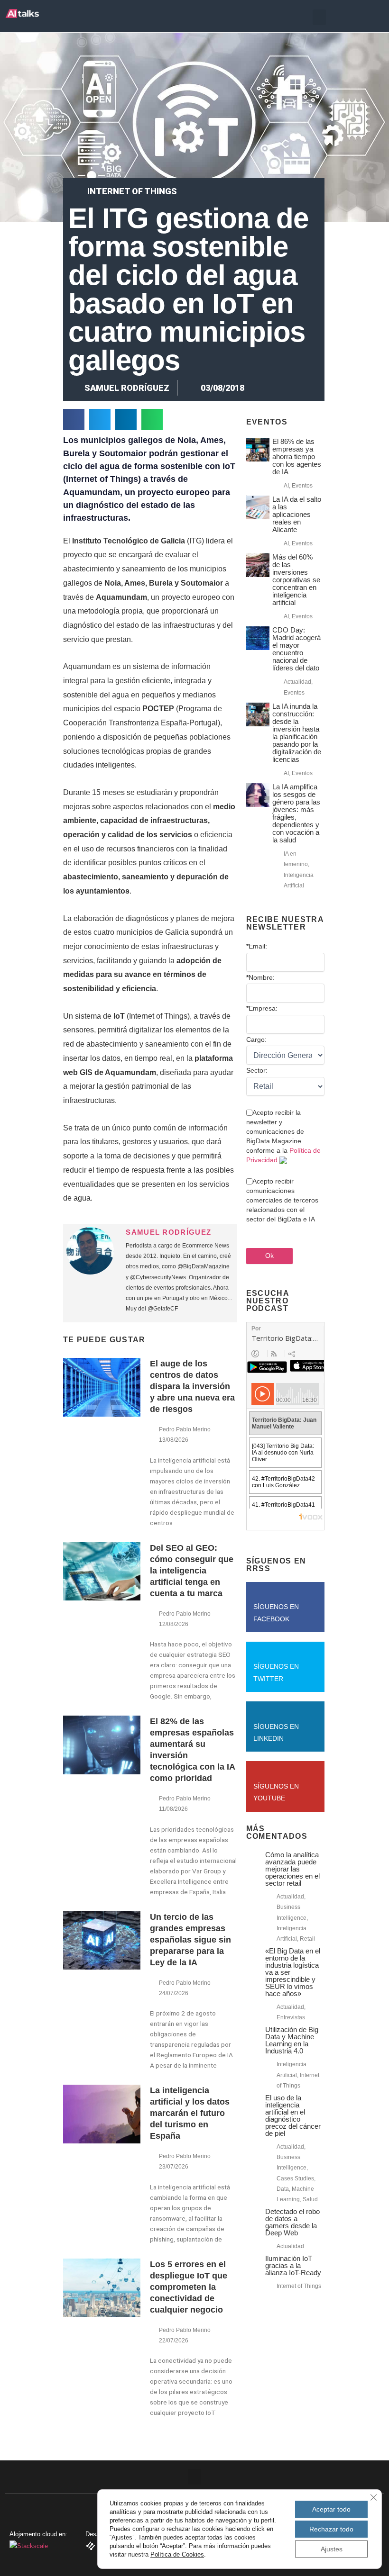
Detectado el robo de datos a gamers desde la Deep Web (292, 2222)
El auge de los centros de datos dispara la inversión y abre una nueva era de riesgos (192, 1386)
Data (283, 2189)
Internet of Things (132, 191)
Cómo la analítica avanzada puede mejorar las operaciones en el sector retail (292, 1869)
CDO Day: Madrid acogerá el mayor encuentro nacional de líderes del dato (296, 649)
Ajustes (332, 2549)
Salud (310, 2199)
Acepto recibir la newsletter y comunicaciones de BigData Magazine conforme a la (283, 1136)
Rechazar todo (331, 2529)
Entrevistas (291, 2017)
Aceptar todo (331, 2509)
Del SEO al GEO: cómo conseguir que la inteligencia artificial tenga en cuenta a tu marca (192, 1571)
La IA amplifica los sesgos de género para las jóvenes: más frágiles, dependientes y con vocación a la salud (296, 813)
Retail (307, 1939)
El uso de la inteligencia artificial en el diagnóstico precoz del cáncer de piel (293, 2115)
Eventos (302, 486)
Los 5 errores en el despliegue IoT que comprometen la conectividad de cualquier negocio (189, 2287)
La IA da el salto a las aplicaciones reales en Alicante (297, 514)
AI (286, 486)
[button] (319, 17)
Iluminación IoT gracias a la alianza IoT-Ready (293, 2265)
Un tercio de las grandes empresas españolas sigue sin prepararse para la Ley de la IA (190, 1940)
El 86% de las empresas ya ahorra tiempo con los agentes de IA (297, 456)
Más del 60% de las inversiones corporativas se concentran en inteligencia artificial (296, 580)
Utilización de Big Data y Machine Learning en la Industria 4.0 (292, 2040)
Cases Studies (295, 2178)
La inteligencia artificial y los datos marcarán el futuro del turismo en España (190, 2113)
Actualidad (297, 682)
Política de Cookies (177, 2554)
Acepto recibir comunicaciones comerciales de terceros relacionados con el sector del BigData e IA (282, 1200)
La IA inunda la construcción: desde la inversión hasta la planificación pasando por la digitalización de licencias (297, 733)
